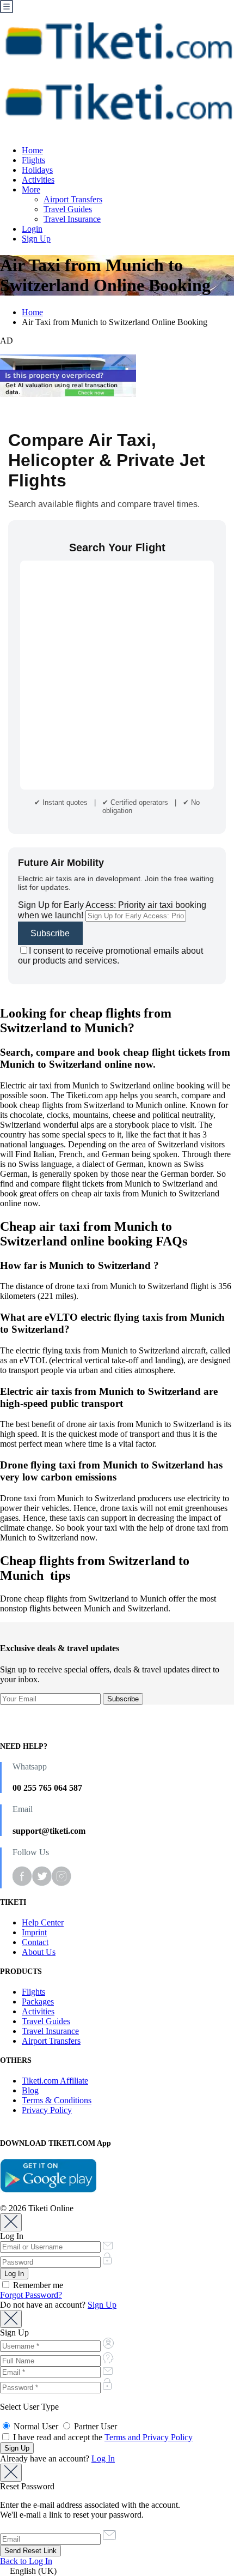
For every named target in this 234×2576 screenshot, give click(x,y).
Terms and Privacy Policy (149, 2437)
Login (32, 229)
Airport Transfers (73, 199)
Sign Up (36, 239)
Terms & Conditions (57, 2100)
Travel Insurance (72, 219)
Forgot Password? (31, 2295)
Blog (30, 2090)
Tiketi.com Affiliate (55, 2081)
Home (32, 150)
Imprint (34, 1932)
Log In (103, 2458)
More (31, 189)
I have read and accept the (102, 2437)
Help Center (43, 1922)
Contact (35, 1942)
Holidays (37, 170)
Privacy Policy (47, 2110)
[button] (117, 2571)
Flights (33, 160)
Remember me (37, 2285)
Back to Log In (26, 2561)
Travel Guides (68, 209)
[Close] (11, 2222)
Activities (38, 180)
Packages (38, 2002)
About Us (39, 1952)
